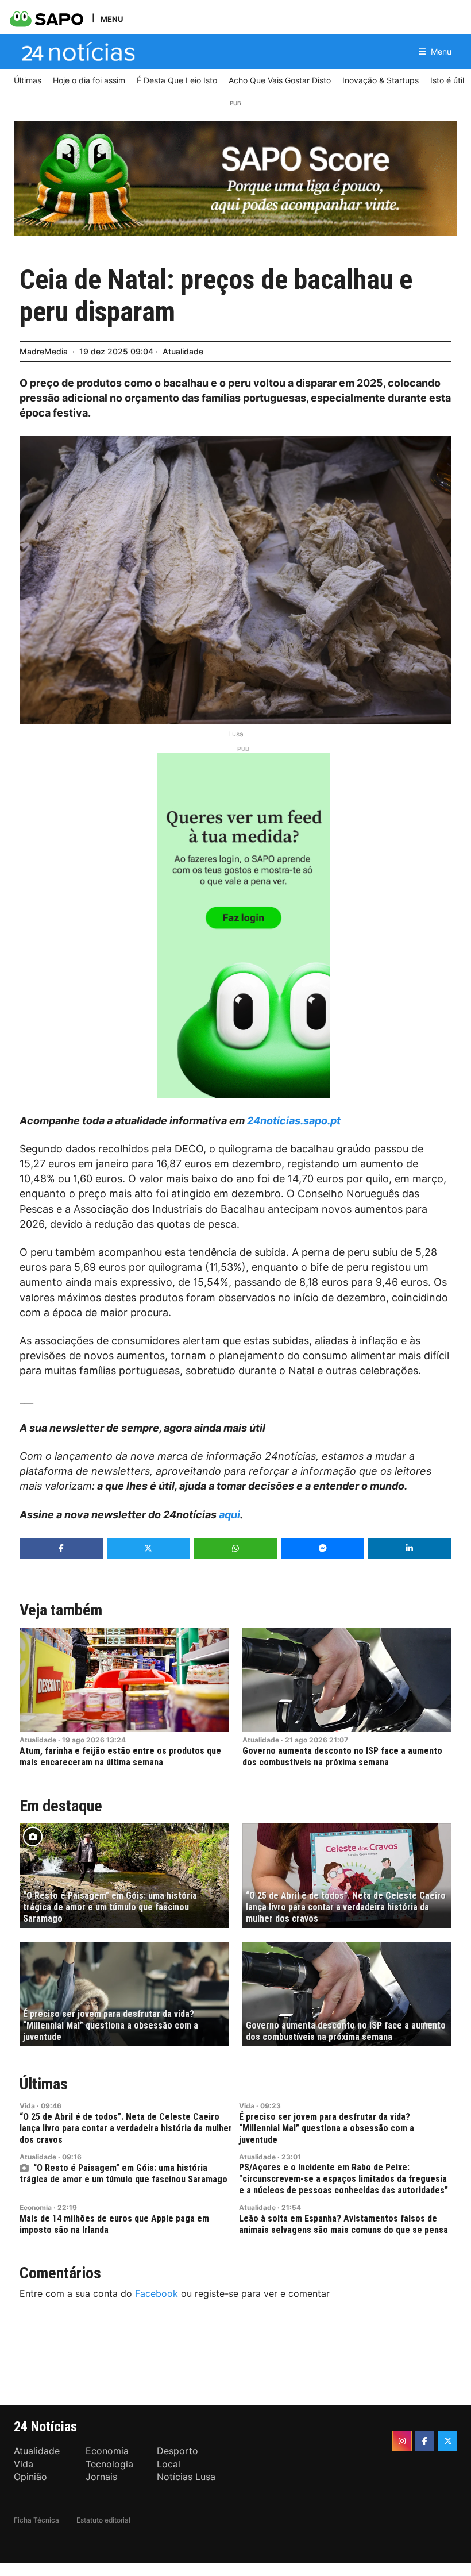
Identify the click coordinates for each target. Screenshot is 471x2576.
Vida (27, 2106)
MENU (112, 19)
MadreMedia (44, 351)
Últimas (44, 2084)
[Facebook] (425, 2441)
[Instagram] (402, 2441)
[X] (447, 2441)
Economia (36, 2207)
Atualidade (183, 351)
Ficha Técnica (36, 2520)
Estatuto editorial (103, 2520)
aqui (229, 1515)
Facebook (157, 2293)
